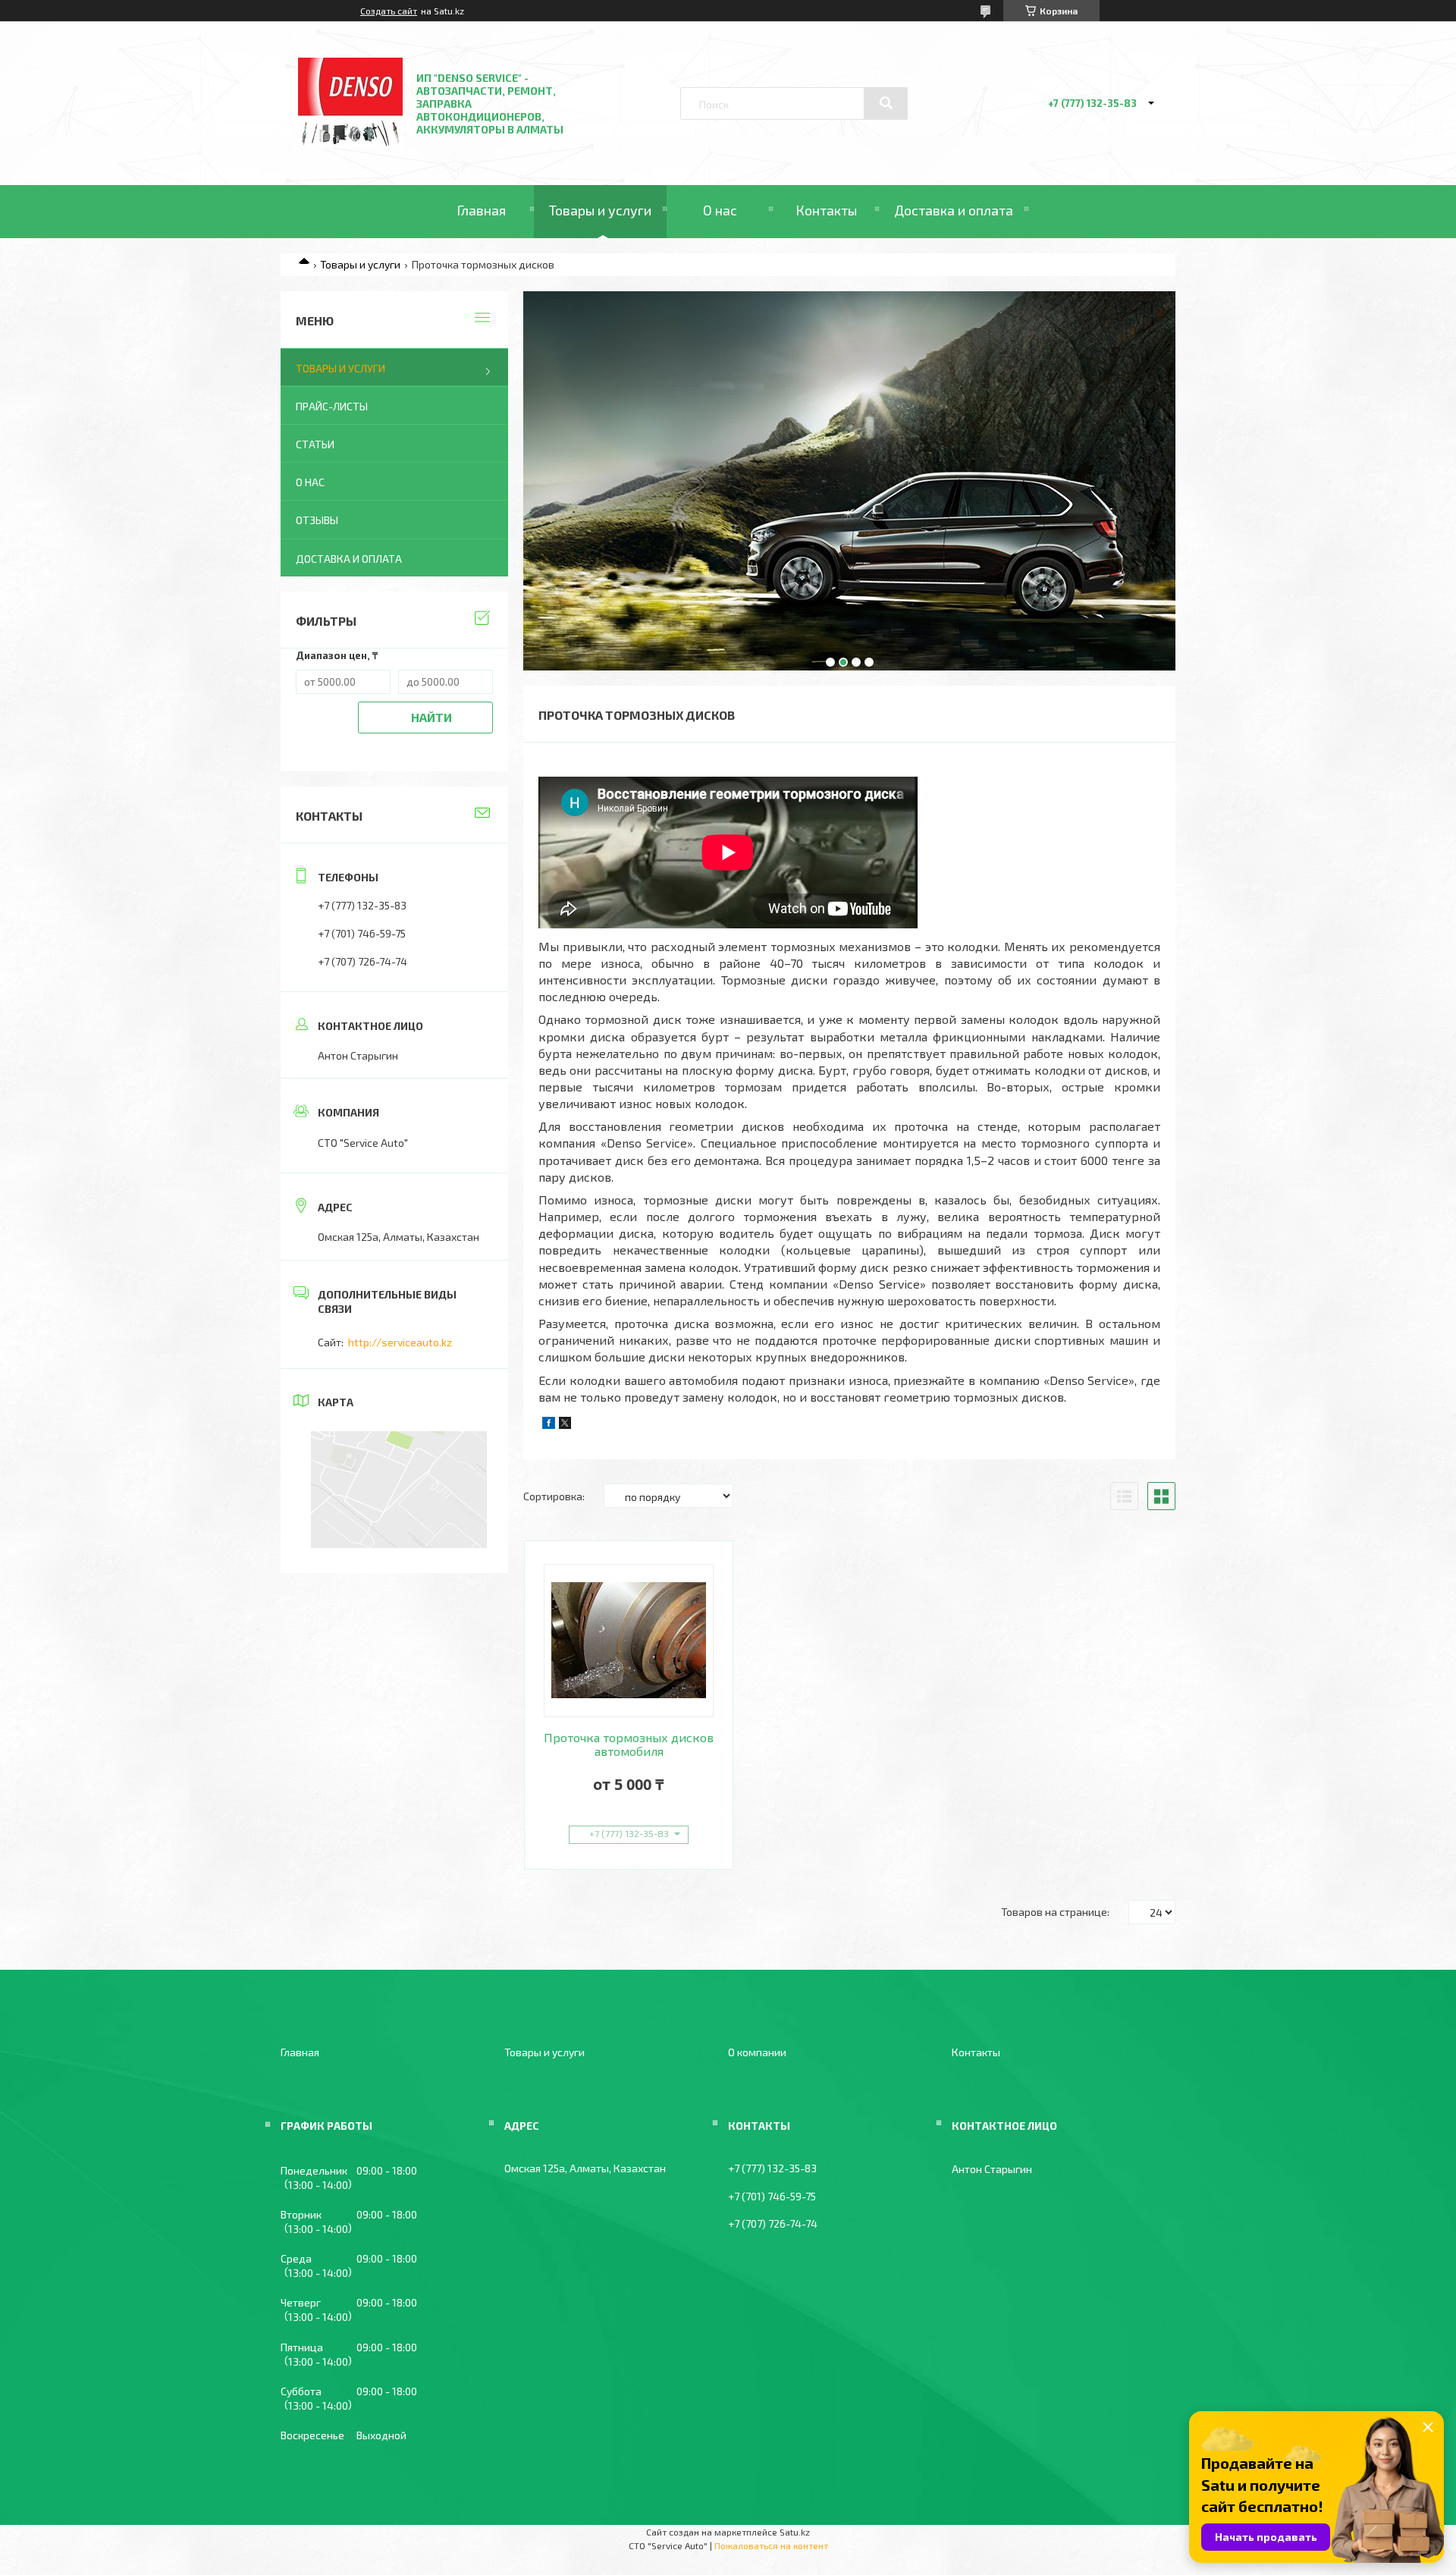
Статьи (315, 444)
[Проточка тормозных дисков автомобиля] (629, 1641)
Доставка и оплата (954, 210)
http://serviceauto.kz (400, 1342)
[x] (565, 1425)
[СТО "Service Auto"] (350, 144)
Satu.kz (795, 2532)
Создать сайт (389, 11)
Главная (481, 210)
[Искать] (886, 103)
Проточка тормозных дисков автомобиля (629, 1744)
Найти (431, 717)
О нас (720, 210)
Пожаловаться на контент (771, 2545)
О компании (757, 2052)
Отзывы (317, 520)
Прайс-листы (332, 406)
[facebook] (549, 1425)
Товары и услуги (600, 210)
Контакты (826, 210)
